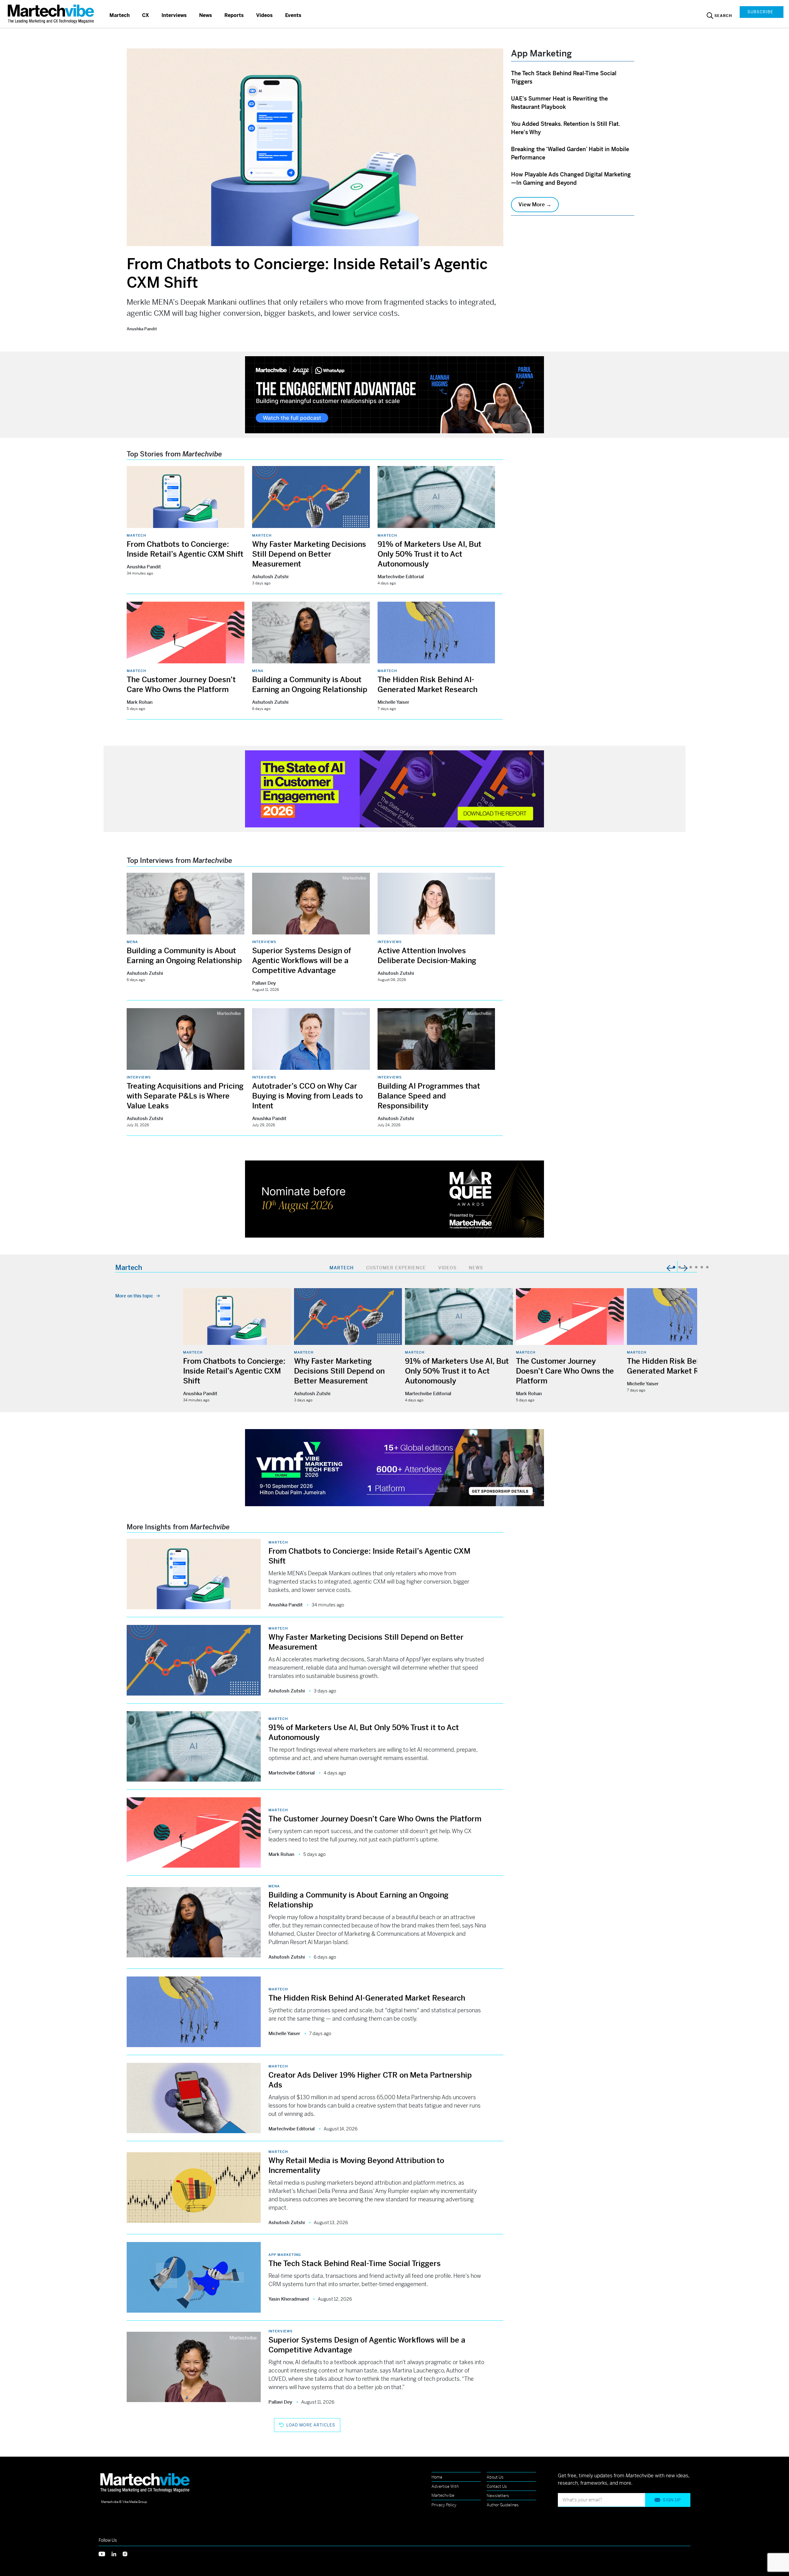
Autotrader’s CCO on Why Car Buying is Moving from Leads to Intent (307, 1096)
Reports (234, 15)
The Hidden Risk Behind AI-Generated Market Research (367, 1998)
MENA (258, 671)
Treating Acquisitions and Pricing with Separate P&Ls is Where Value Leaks (185, 1096)
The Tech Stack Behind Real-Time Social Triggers (355, 2264)
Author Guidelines (503, 2505)
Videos (264, 15)
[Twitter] (105, 2553)
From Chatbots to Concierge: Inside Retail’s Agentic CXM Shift (234, 1371)
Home (437, 2477)
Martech (120, 15)
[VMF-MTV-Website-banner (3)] (394, 1467)
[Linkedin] (117, 2553)
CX (146, 15)
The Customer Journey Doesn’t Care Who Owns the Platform (565, 1371)
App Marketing (285, 2255)
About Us (495, 2477)
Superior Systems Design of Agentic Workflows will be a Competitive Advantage (302, 961)
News (206, 15)
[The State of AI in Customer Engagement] (394, 788)
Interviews (174, 15)
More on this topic (134, 1296)
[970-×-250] (394, 394)
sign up (672, 2500)
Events (293, 15)
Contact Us (497, 2486)
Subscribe (760, 12)
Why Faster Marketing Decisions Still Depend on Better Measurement (309, 554)
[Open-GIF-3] (394, 1199)
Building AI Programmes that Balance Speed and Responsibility (429, 1096)
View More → (535, 204)
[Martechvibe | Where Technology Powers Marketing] (52, 14)
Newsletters (498, 2496)
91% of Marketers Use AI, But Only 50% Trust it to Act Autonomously (429, 554)
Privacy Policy (444, 2505)
